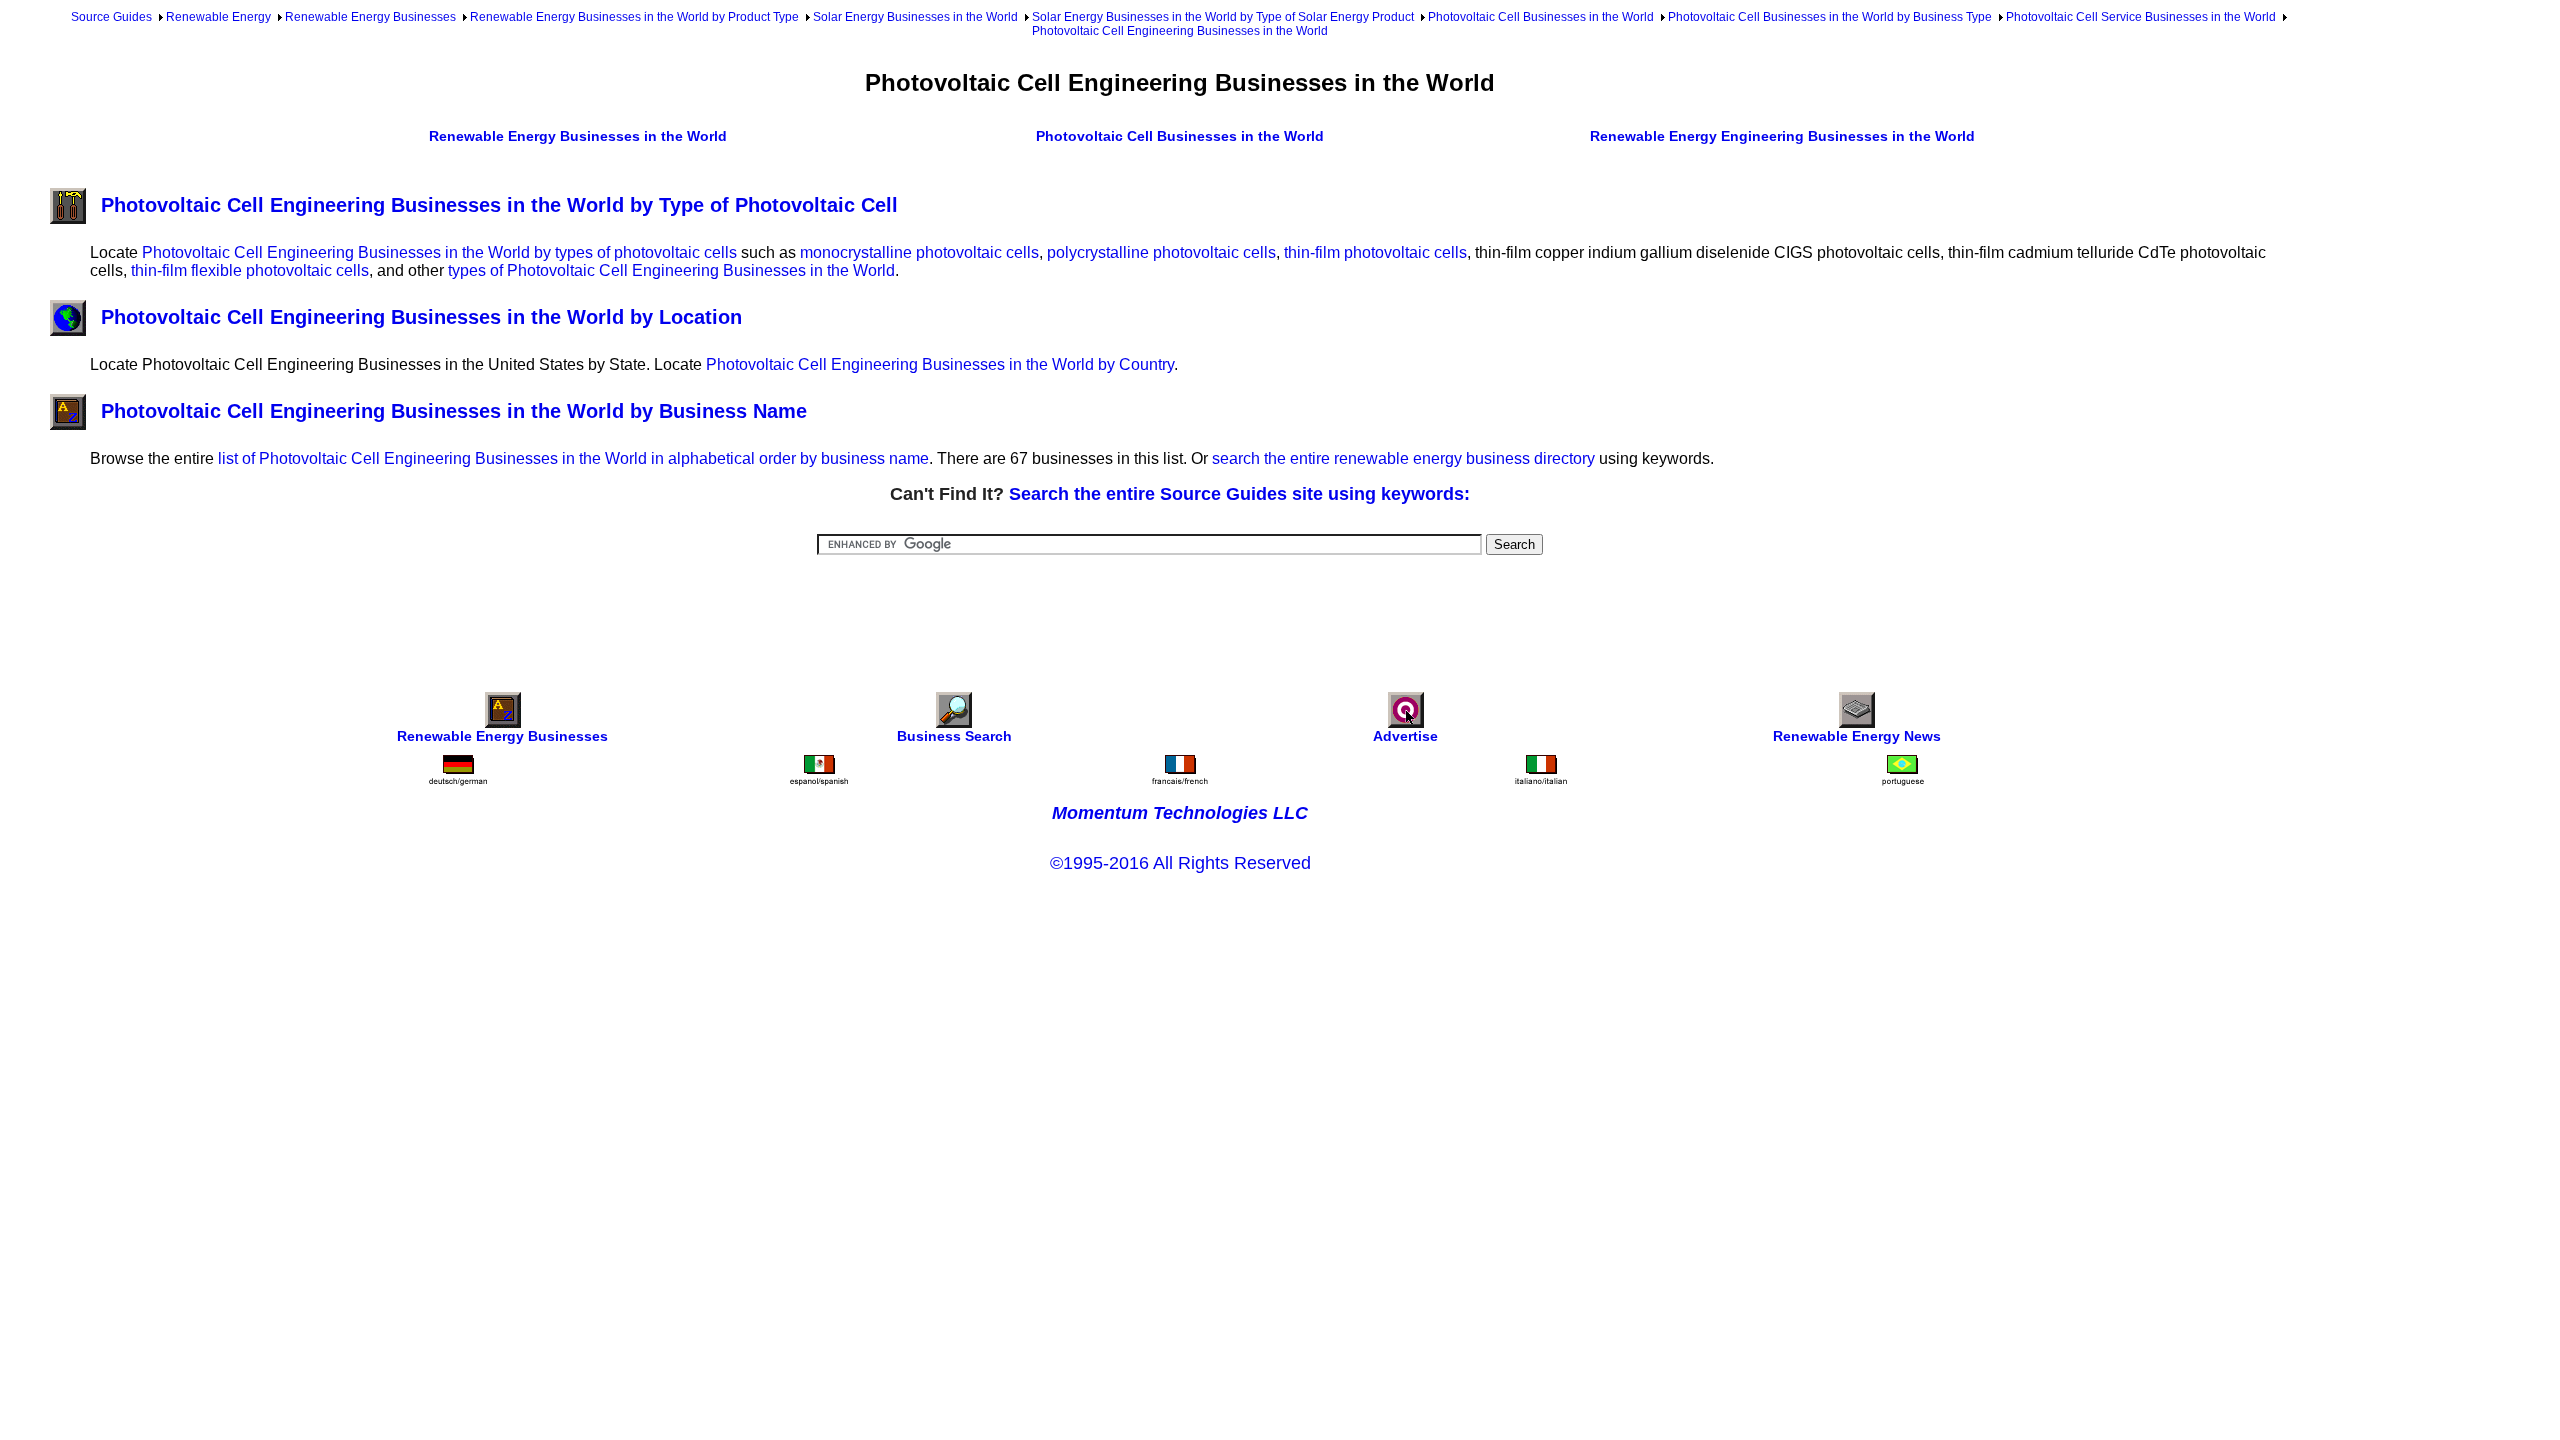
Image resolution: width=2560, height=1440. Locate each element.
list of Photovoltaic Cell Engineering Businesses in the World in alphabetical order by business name (573, 458)
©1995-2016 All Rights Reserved (1180, 863)
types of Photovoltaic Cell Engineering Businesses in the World (671, 270)
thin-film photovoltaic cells (1375, 252)
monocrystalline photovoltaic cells (919, 252)
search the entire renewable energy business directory (1403, 458)
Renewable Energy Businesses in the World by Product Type (634, 17)
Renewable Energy (218, 17)
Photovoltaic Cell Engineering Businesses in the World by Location (421, 317)
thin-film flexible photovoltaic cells (250, 270)
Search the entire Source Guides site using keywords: (1239, 494)
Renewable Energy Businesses (370, 17)
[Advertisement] (1180, 610)
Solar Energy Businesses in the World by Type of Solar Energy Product (1223, 17)
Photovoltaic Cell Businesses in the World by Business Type (1830, 17)
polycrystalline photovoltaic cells (1161, 252)
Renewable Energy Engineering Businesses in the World (1782, 136)
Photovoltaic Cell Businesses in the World (1541, 17)
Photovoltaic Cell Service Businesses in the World (2141, 17)
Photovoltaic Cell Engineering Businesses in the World (1180, 31)
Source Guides (111, 17)
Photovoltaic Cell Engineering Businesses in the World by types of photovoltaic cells (439, 252)
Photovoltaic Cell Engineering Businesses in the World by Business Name (454, 411)
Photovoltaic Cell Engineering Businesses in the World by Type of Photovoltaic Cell (499, 205)
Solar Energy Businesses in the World (915, 17)
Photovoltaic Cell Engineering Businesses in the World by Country (940, 364)
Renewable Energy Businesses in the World (578, 136)
